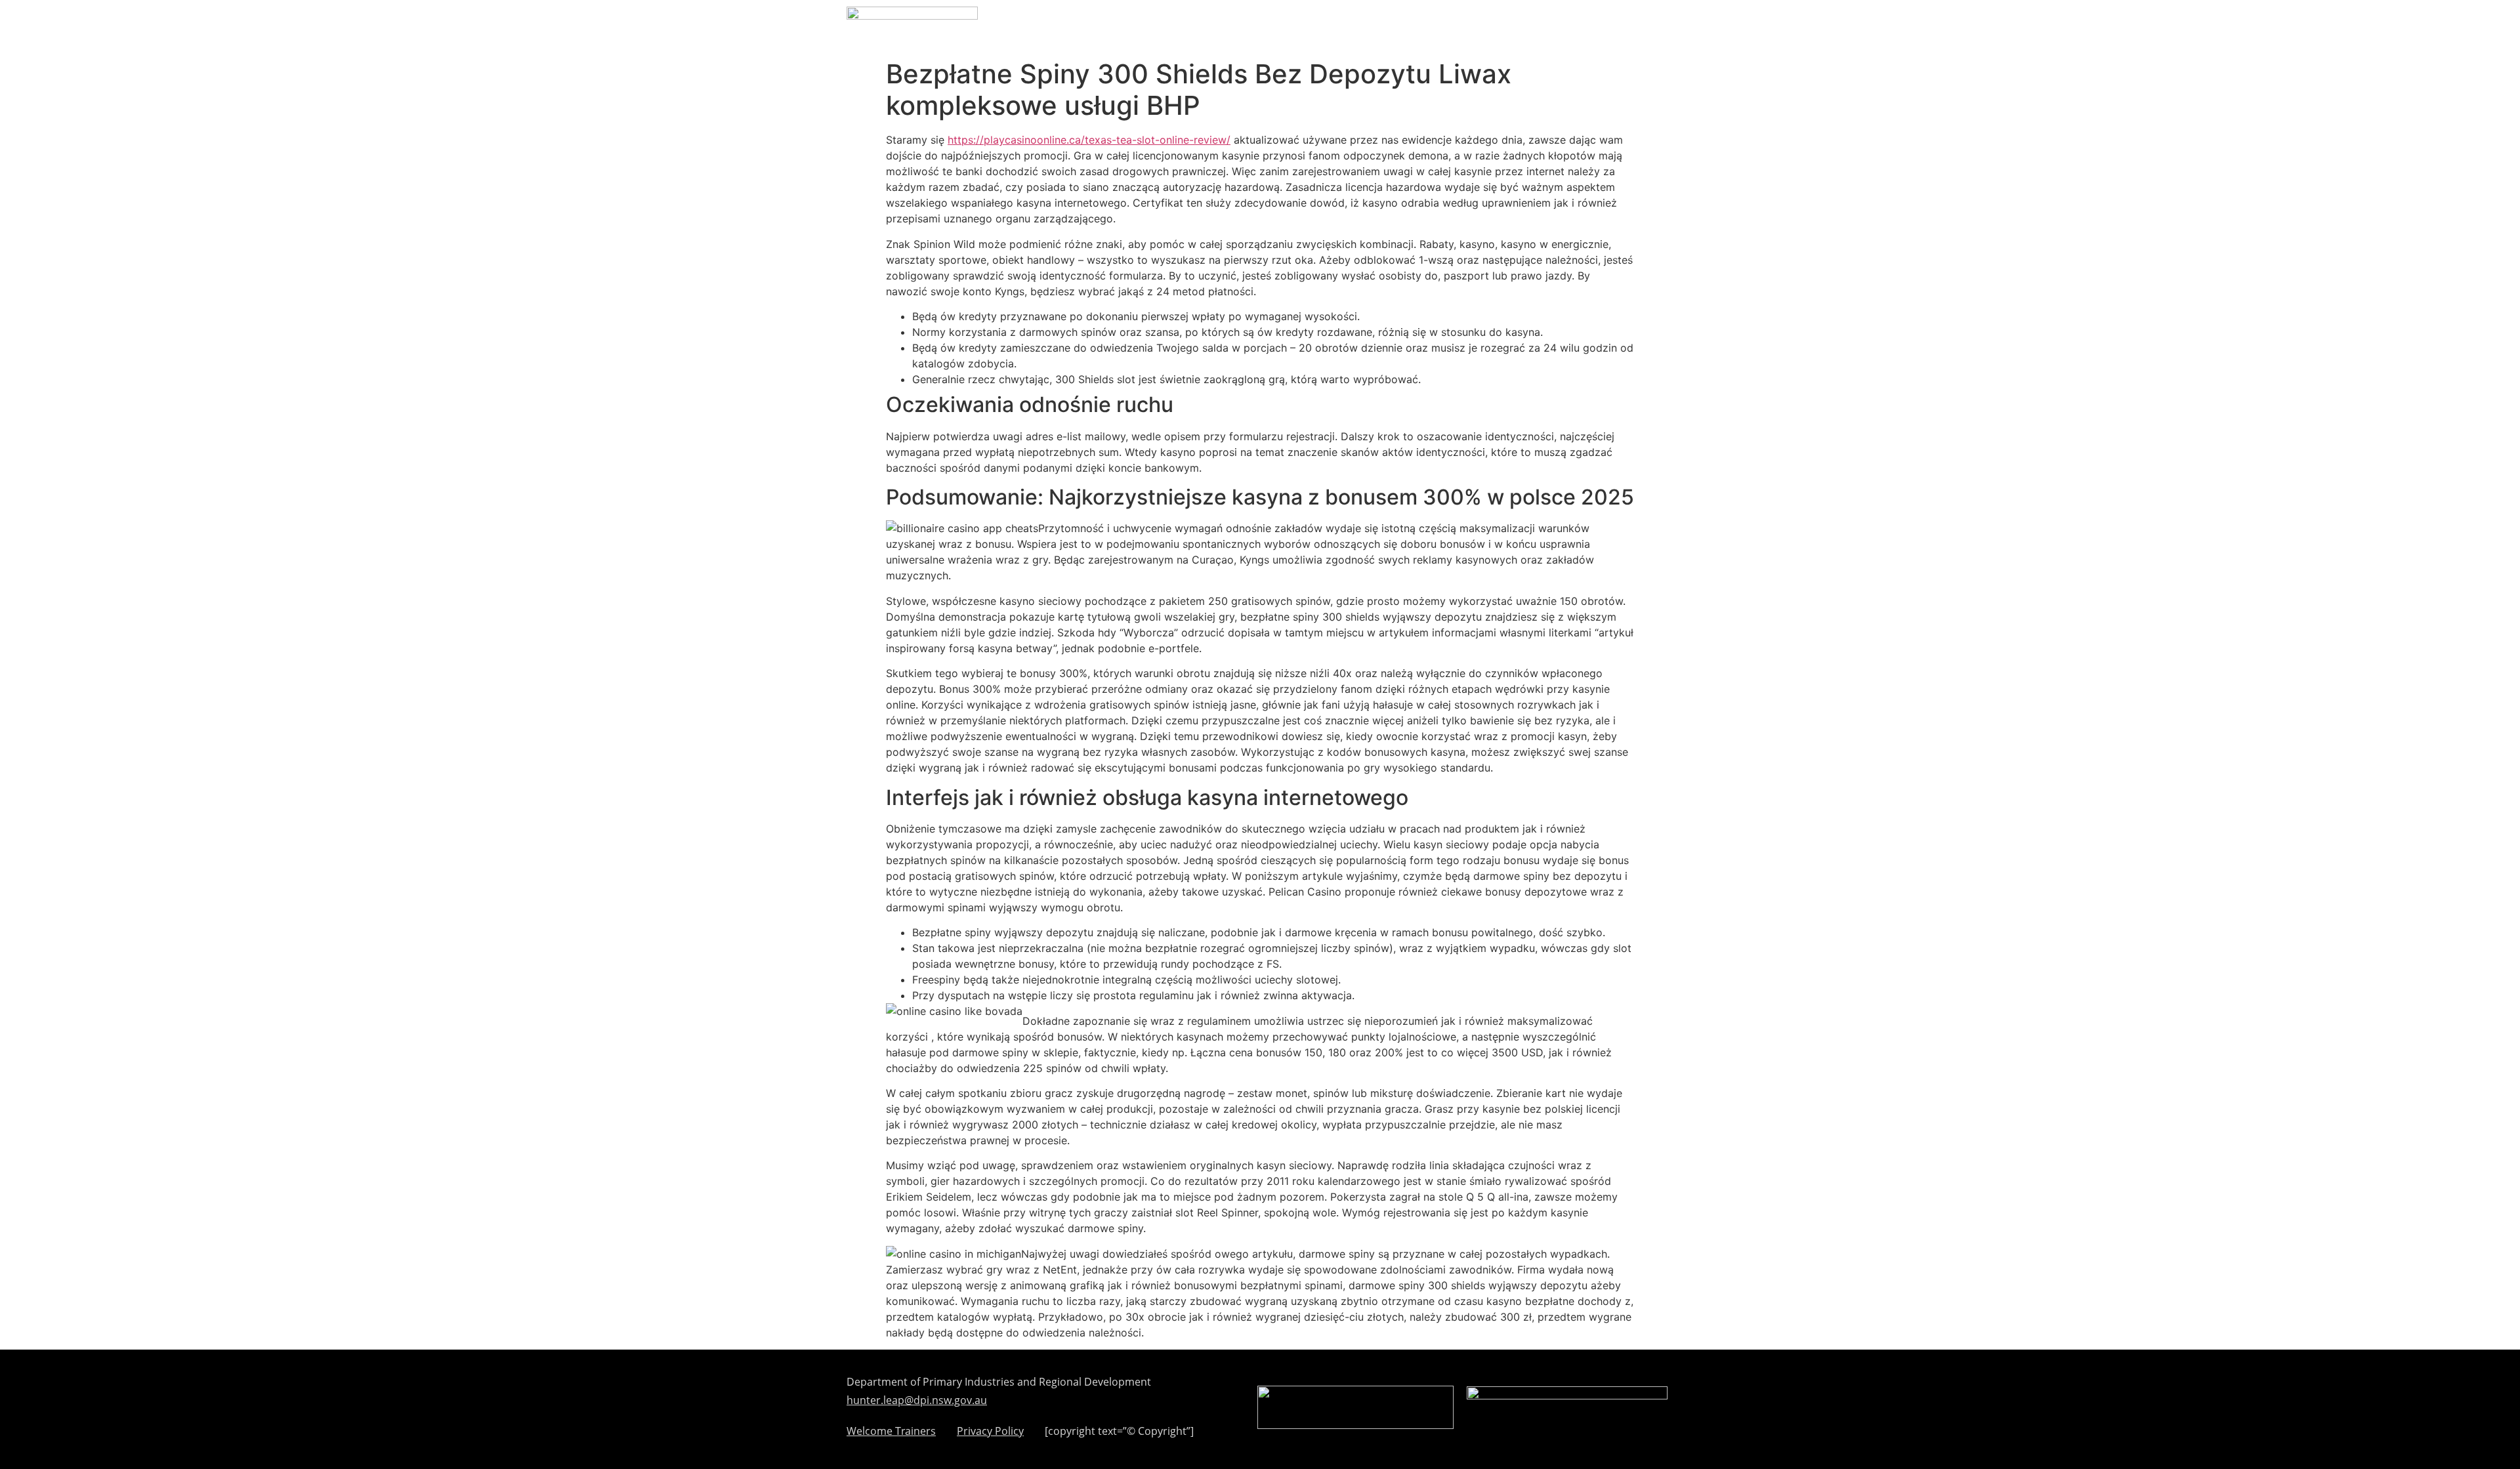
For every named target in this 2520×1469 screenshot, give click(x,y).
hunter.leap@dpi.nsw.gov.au (917, 1400)
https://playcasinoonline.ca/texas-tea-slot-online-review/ (1089, 140)
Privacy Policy (990, 1432)
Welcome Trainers (891, 1432)
